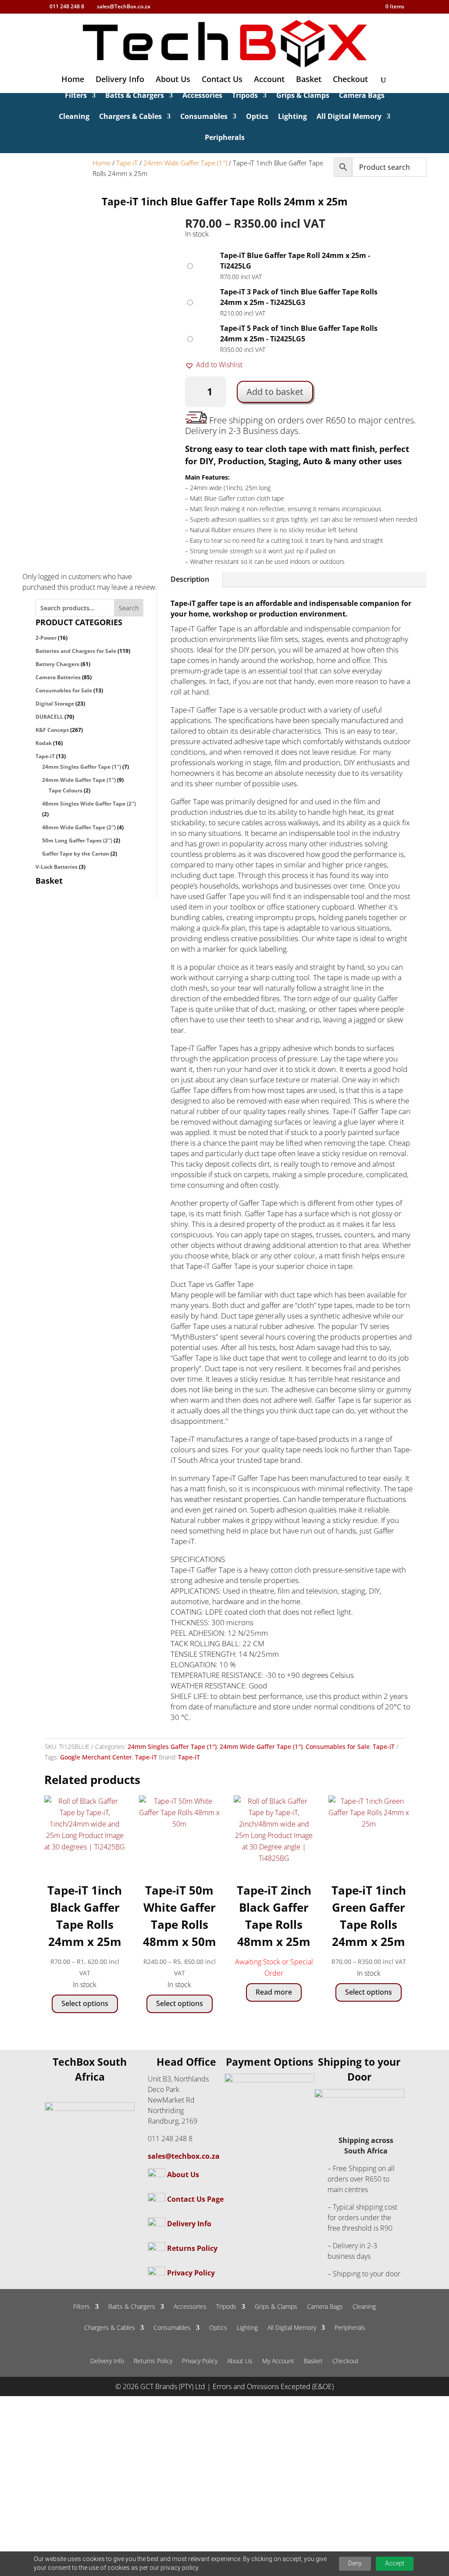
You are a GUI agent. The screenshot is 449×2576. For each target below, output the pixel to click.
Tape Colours (66, 790)
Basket (309, 80)
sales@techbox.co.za (184, 2156)
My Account (278, 2361)
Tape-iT (127, 163)
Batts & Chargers (135, 96)
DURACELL (49, 717)
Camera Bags (362, 96)
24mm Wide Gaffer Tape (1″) (185, 163)
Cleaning (74, 117)
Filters (76, 96)
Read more (274, 1992)
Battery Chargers (57, 664)
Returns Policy (192, 2248)
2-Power (46, 638)
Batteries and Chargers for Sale (76, 651)
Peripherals (225, 138)
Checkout (350, 80)
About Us (173, 80)
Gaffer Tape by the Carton (76, 854)
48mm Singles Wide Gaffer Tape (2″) (89, 804)
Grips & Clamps (303, 96)
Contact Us (222, 80)
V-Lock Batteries (57, 867)
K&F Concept (52, 730)
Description (190, 579)
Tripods (245, 96)
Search (129, 608)
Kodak (44, 743)
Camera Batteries (58, 677)
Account (269, 80)
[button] (214, 365)
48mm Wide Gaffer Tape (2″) (79, 827)
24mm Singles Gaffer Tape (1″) (82, 767)
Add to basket (275, 392)
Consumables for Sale (64, 690)
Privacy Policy (191, 2273)
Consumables (204, 117)
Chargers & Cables (130, 117)
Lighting (292, 117)
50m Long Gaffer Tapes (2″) (77, 840)
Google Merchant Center (96, 1757)
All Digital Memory (349, 117)
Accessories (202, 96)
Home (73, 80)
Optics (257, 117)
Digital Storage (55, 704)
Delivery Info (120, 80)
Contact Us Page (195, 2199)
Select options (85, 2003)
